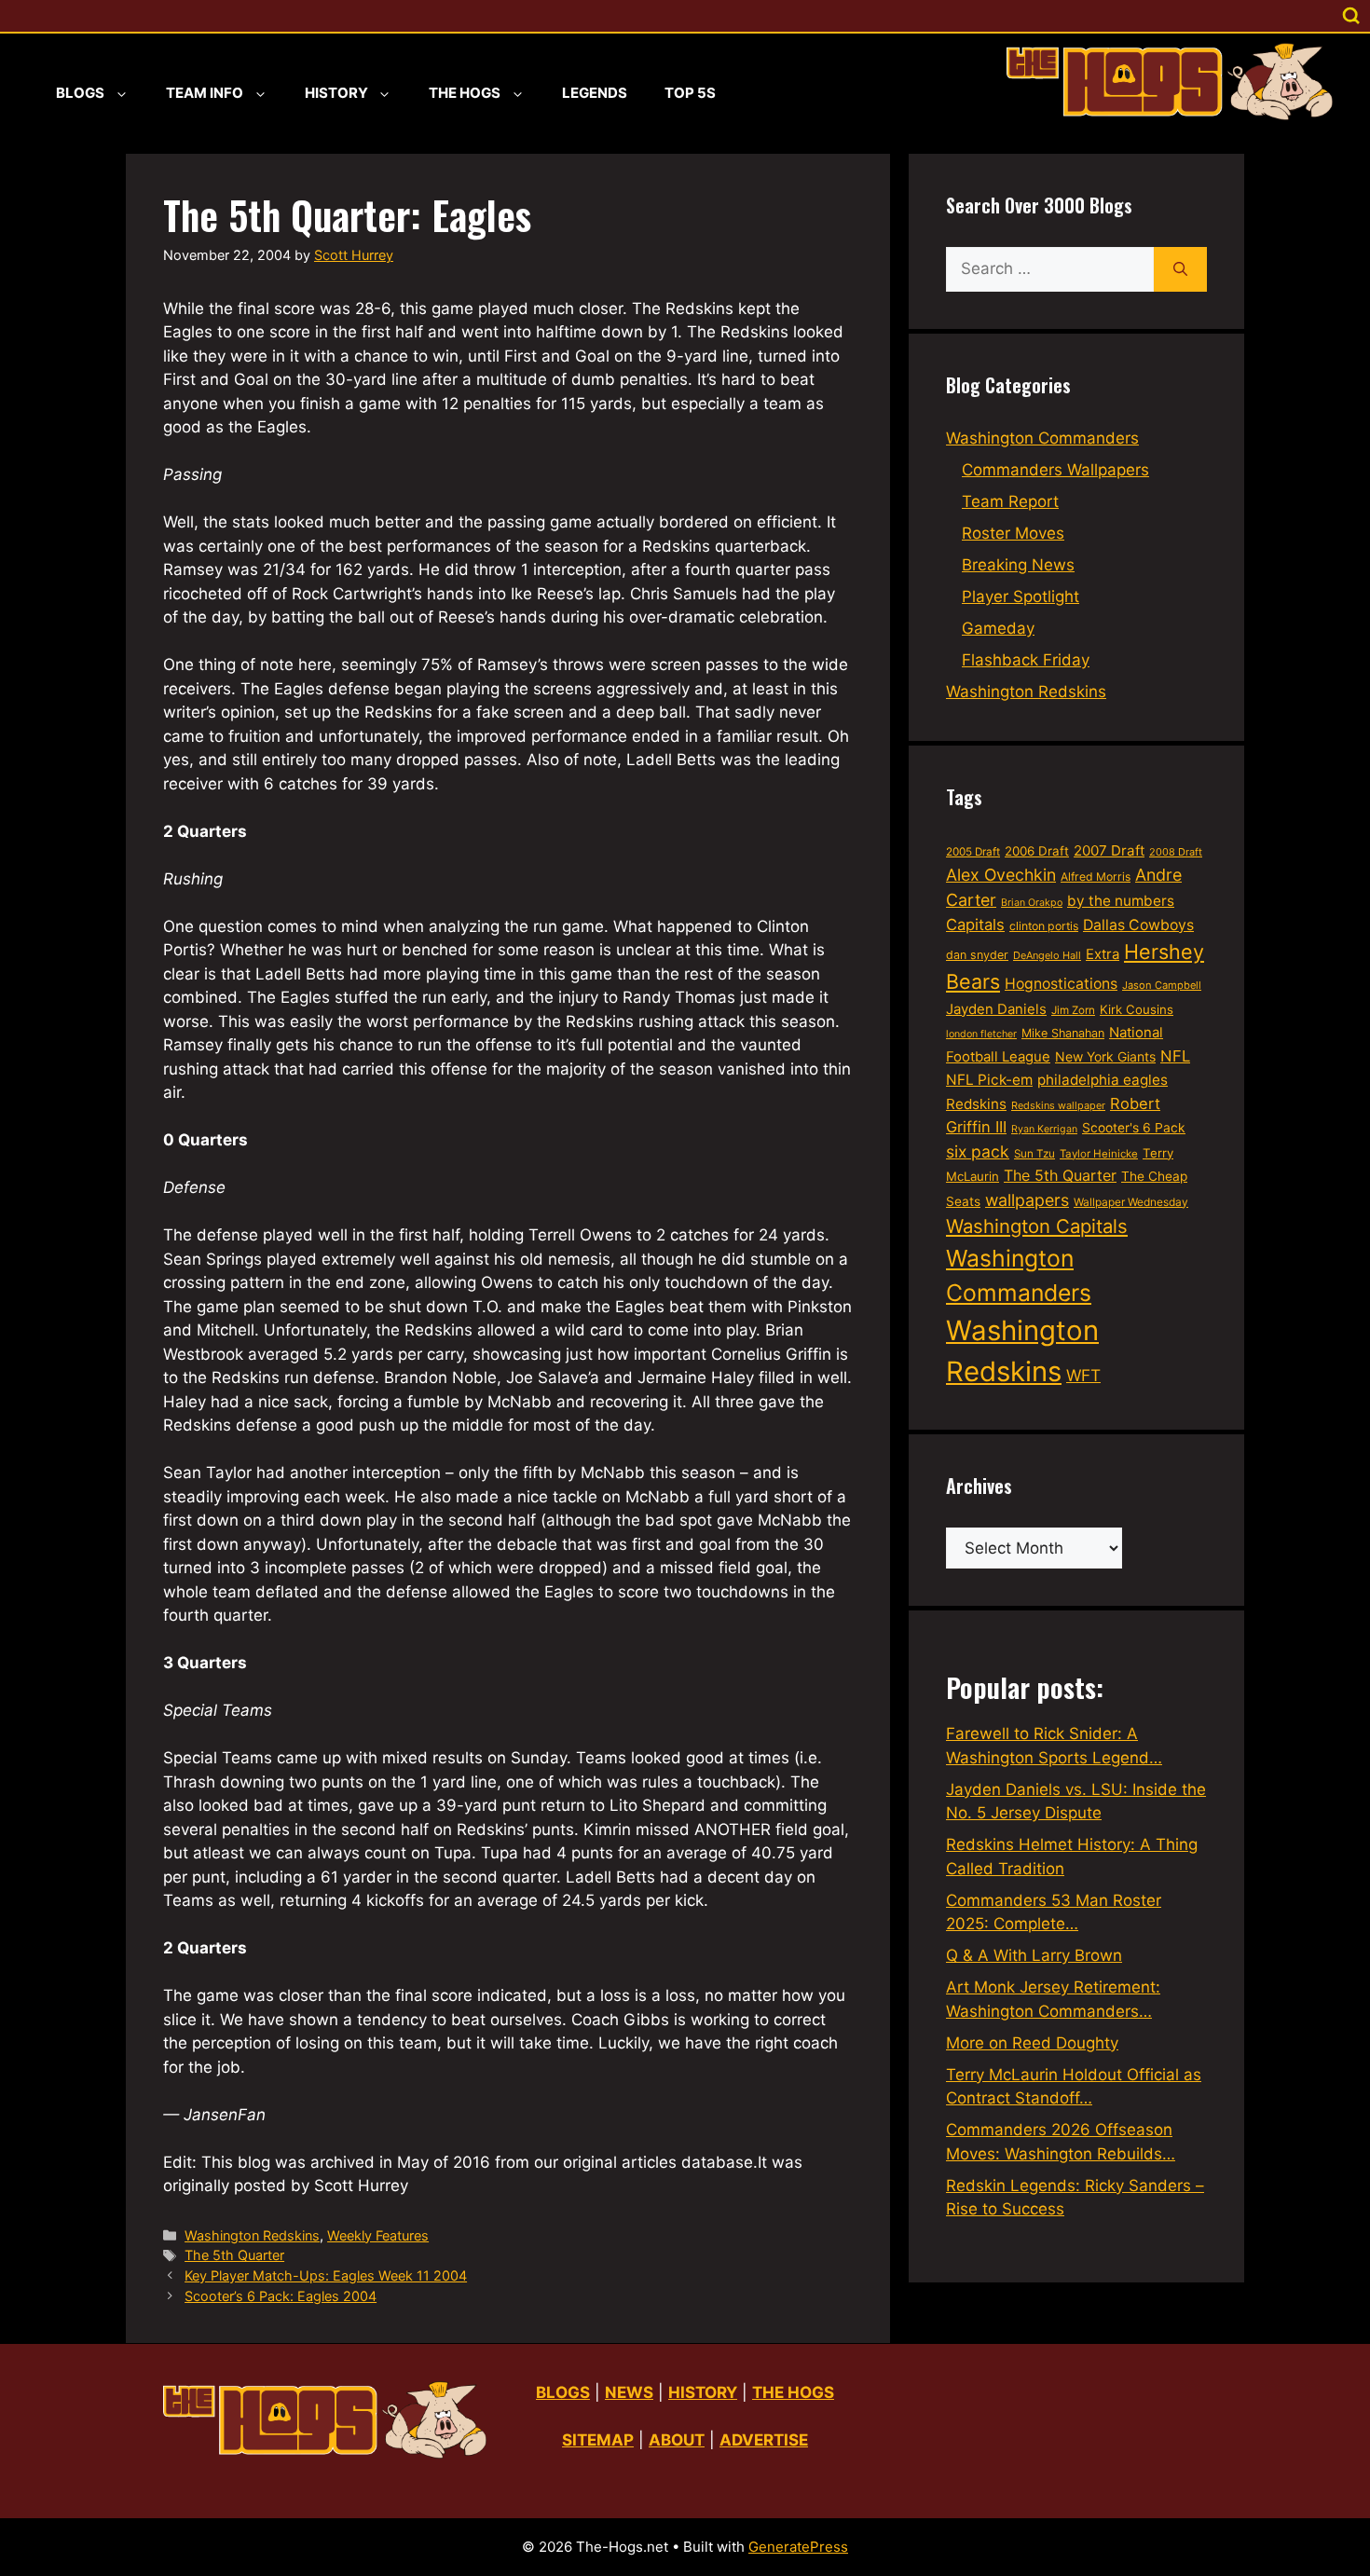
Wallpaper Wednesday (1131, 1202)
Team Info (205, 93)
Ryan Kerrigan (1044, 1129)
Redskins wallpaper (1058, 1105)
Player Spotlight (1021, 596)
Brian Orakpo (1032, 903)
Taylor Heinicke (1099, 1154)
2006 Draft (1037, 851)
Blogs (80, 93)
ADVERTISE (764, 2440)
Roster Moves (1013, 533)
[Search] (1180, 269)
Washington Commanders (1042, 438)
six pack (978, 1151)
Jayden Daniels (996, 1009)
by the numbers (1121, 901)
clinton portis (1044, 926)
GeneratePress (798, 2547)
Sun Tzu (1034, 1154)
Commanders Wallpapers (1055, 470)
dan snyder (977, 955)
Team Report (1010, 501)
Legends (595, 93)
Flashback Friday (1026, 660)
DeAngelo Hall (1047, 955)
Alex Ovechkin (1001, 875)
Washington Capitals (1037, 1226)
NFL (1175, 1056)
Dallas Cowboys (1138, 925)
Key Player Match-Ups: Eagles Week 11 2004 (326, 2275)
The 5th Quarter (234, 2255)
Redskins (976, 1104)
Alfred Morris (1096, 877)
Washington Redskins (252, 2235)
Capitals (975, 925)
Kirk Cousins (1137, 1009)
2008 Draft (1176, 852)
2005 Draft (973, 852)
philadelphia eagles (1103, 1080)
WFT (1083, 1375)
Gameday (998, 628)
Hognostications (1061, 984)
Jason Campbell (1162, 985)
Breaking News (1018, 565)
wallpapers (1027, 1200)
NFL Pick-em (989, 1080)
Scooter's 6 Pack (1134, 1128)
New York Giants (1105, 1056)
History (336, 93)
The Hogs (465, 93)
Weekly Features (378, 2235)
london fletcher (981, 1034)
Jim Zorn (1073, 1010)
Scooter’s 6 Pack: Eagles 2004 (281, 2296)
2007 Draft (1109, 850)
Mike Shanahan (1063, 1033)
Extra (1103, 954)
